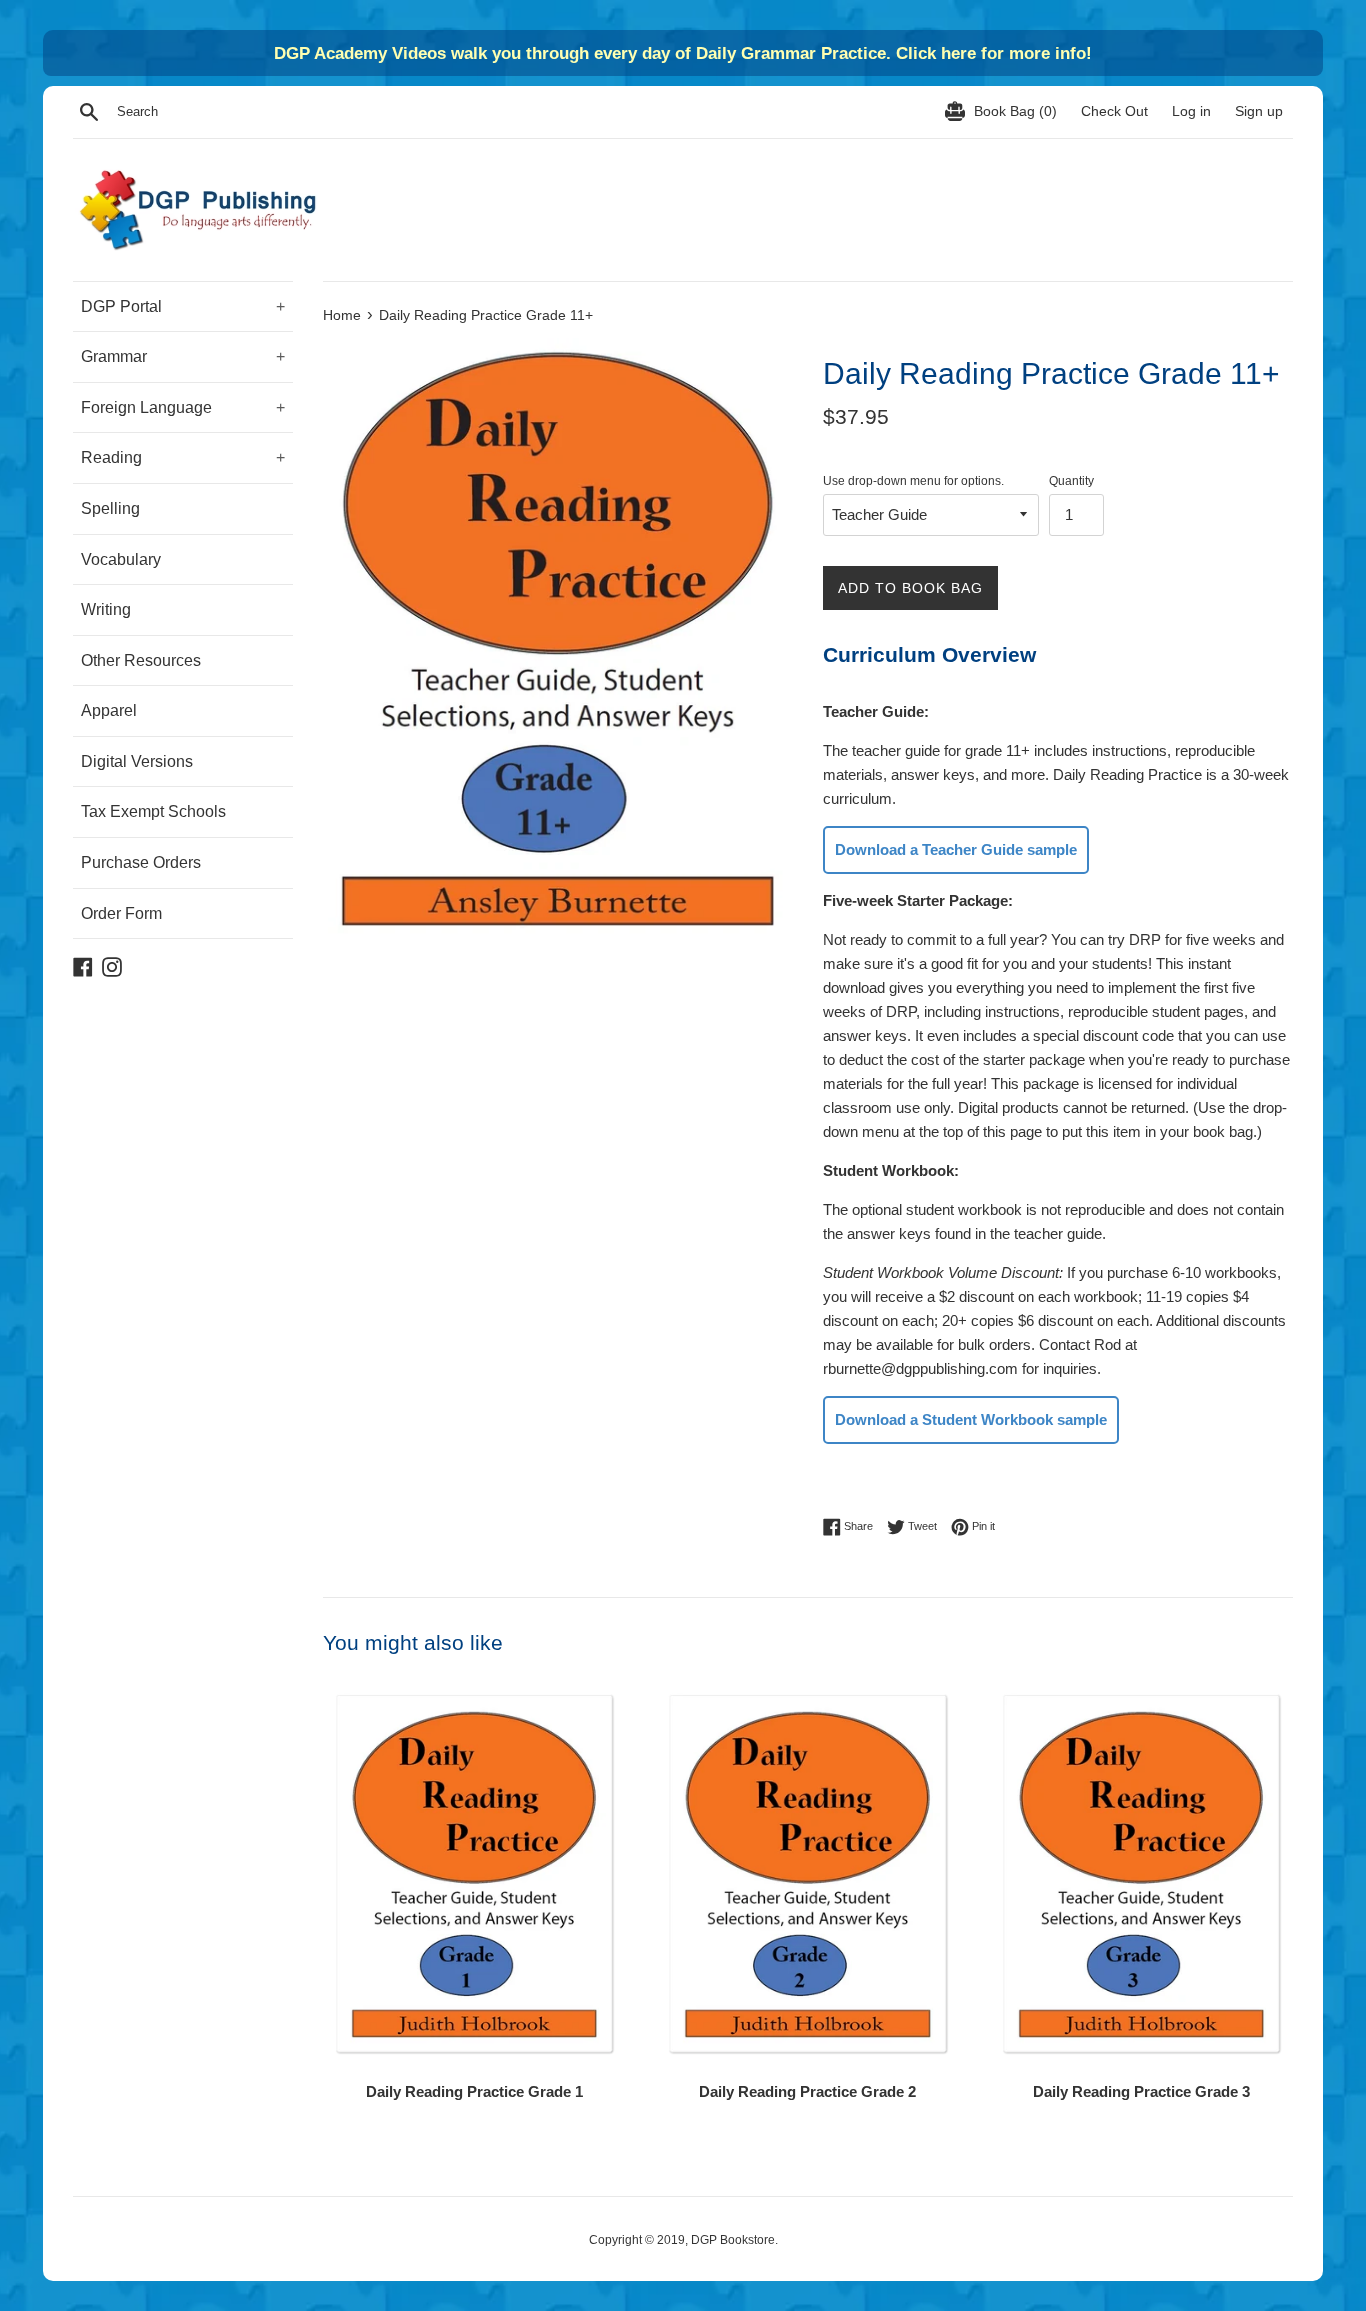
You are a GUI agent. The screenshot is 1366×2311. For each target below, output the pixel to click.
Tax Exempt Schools (153, 811)
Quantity (1071, 481)
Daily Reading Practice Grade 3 (1141, 2091)
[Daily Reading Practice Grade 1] (474, 1874)
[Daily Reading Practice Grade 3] (1141, 1874)
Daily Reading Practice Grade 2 (807, 2091)
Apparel (109, 710)
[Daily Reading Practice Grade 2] (807, 1874)
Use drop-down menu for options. (913, 481)
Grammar (183, 356)
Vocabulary (121, 559)
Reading (183, 457)
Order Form (121, 913)
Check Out (1116, 111)
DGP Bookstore (733, 2240)
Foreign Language (183, 407)
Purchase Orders (141, 862)
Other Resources (141, 660)
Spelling (110, 508)
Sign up (1259, 111)
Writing (106, 609)
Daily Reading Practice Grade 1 (474, 2091)
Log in (1191, 111)
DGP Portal (183, 306)
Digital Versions (137, 761)
